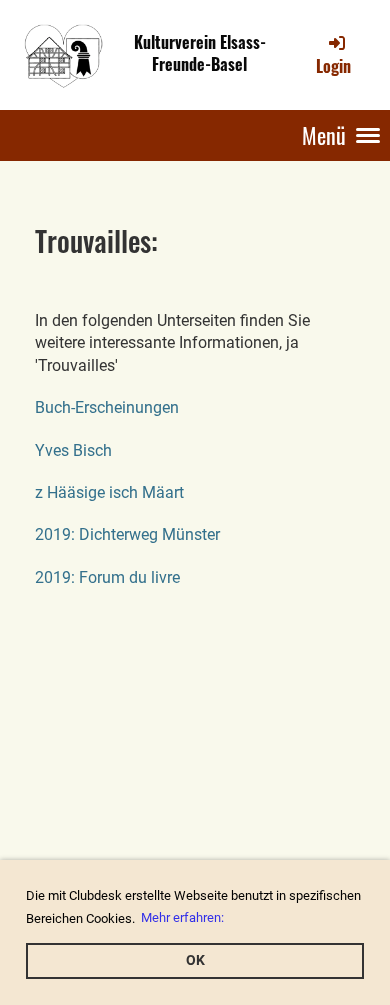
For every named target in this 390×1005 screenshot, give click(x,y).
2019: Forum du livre (107, 577)
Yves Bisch (73, 450)
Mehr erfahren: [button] (182, 917)
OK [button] (195, 960)
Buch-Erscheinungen (107, 407)
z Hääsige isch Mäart (109, 492)
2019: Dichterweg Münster (127, 534)
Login (333, 66)
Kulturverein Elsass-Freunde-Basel (200, 54)
